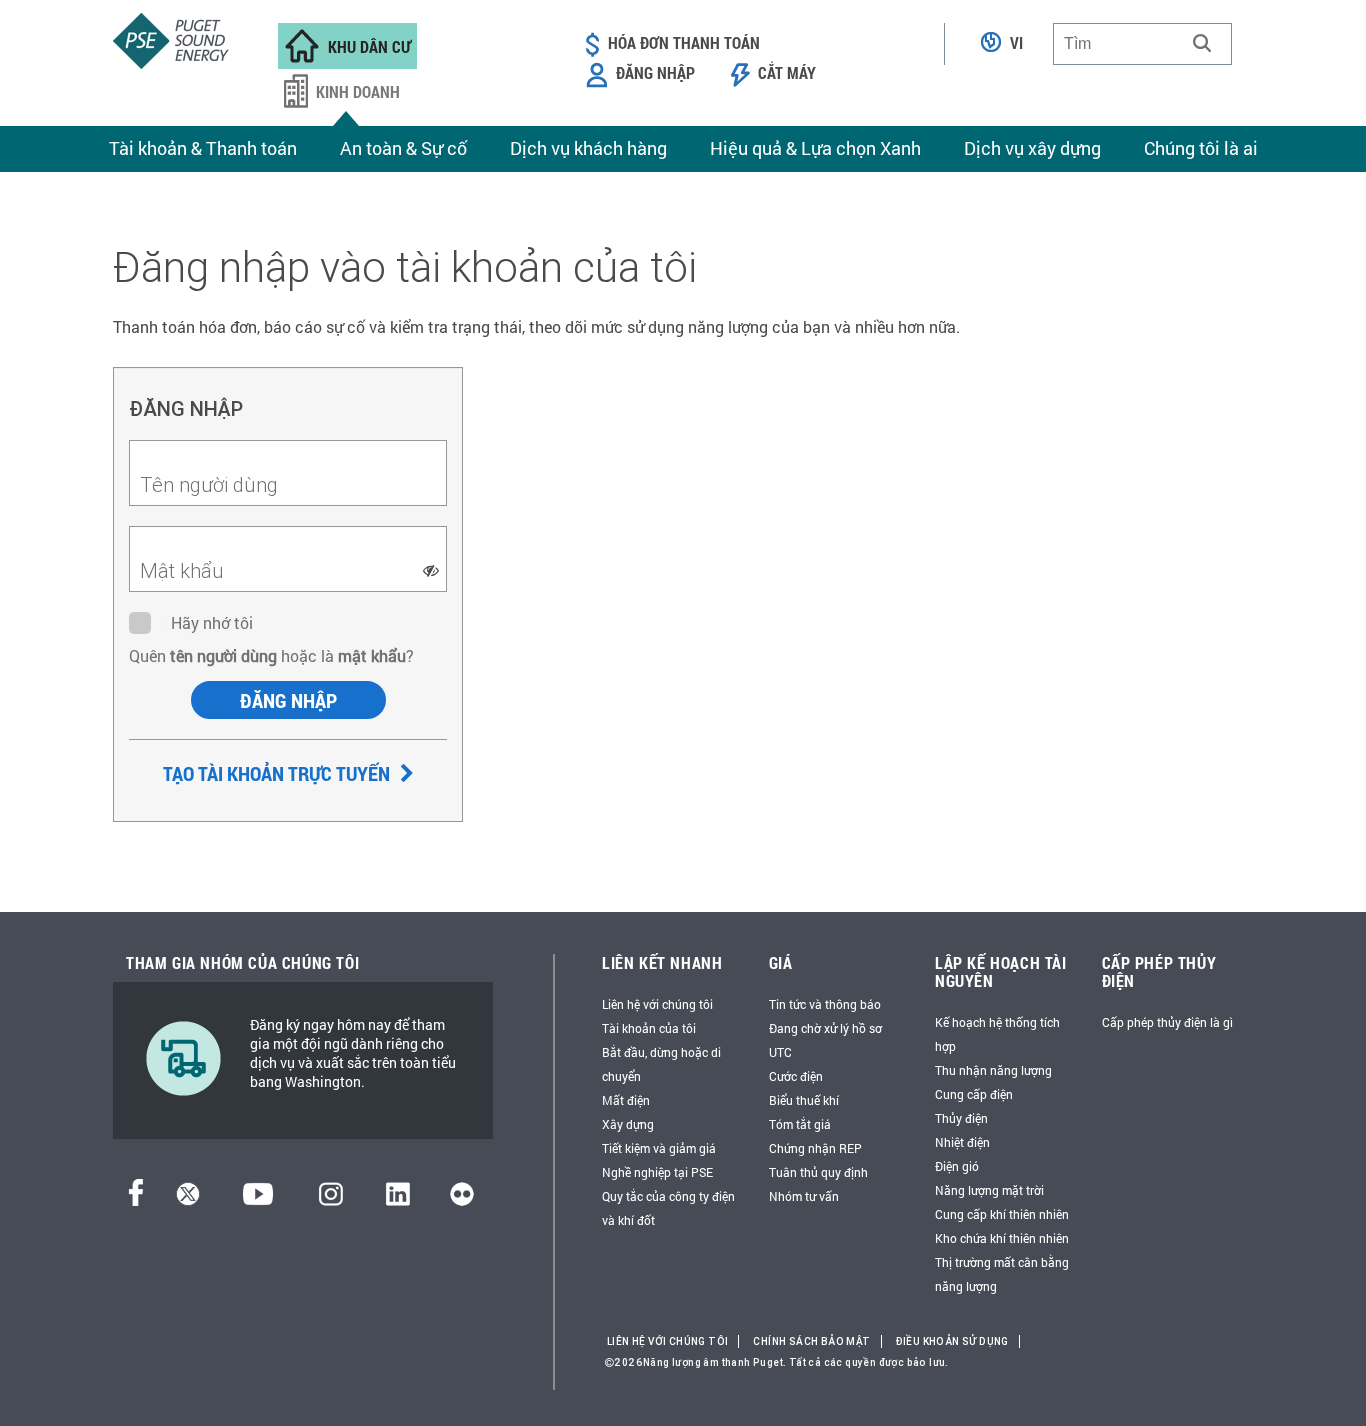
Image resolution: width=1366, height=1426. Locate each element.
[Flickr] (462, 1199)
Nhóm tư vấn (804, 1196)
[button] (1202, 43)
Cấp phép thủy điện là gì (1167, 1022)
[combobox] (1142, 44)
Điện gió (957, 1166)
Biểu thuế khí (804, 1100)
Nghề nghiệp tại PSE (657, 1172)
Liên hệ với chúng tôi (657, 1004)
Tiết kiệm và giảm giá (659, 1148)
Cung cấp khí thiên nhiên (1002, 1214)
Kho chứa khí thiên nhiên (1002, 1238)
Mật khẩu (182, 570)
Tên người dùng (209, 484)
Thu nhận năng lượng (993, 1070)
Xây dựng (628, 1124)
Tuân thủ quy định (818, 1172)
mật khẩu (372, 655)
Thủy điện (961, 1118)
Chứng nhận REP (815, 1148)
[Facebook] (136, 1199)
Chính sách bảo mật (811, 1341)
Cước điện (796, 1076)
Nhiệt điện (962, 1142)
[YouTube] (258, 1199)
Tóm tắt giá (800, 1124)
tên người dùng (221, 655)
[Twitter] (188, 1199)
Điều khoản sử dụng (952, 1341)
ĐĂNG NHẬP (288, 700)
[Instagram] (331, 1199)
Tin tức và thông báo (825, 1004)
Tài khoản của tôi (649, 1028)
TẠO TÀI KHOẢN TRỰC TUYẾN (278, 773)
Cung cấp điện (974, 1094)
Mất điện (626, 1100)
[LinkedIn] (397, 1199)
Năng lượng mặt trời (989, 1190)
